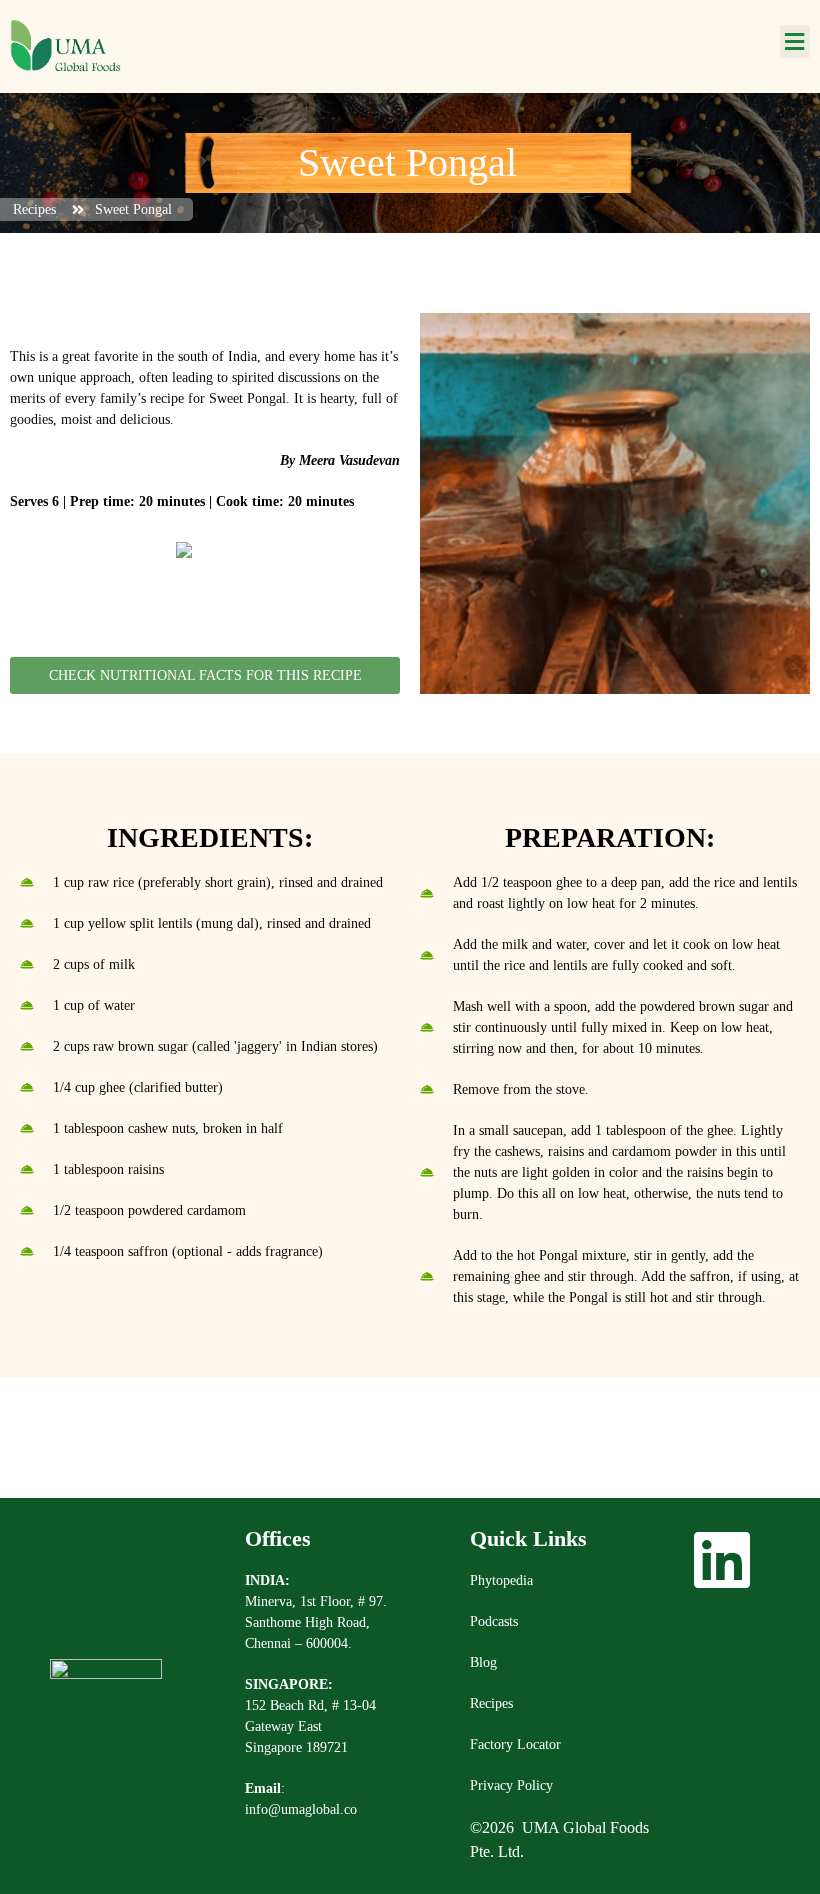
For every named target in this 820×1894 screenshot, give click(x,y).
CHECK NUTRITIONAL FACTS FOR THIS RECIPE (205, 675)
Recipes (491, 1703)
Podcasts (494, 1621)
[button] (795, 41)
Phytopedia (501, 1580)
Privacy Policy (511, 1785)
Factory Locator (515, 1744)
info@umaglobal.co (301, 1809)
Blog (483, 1662)
